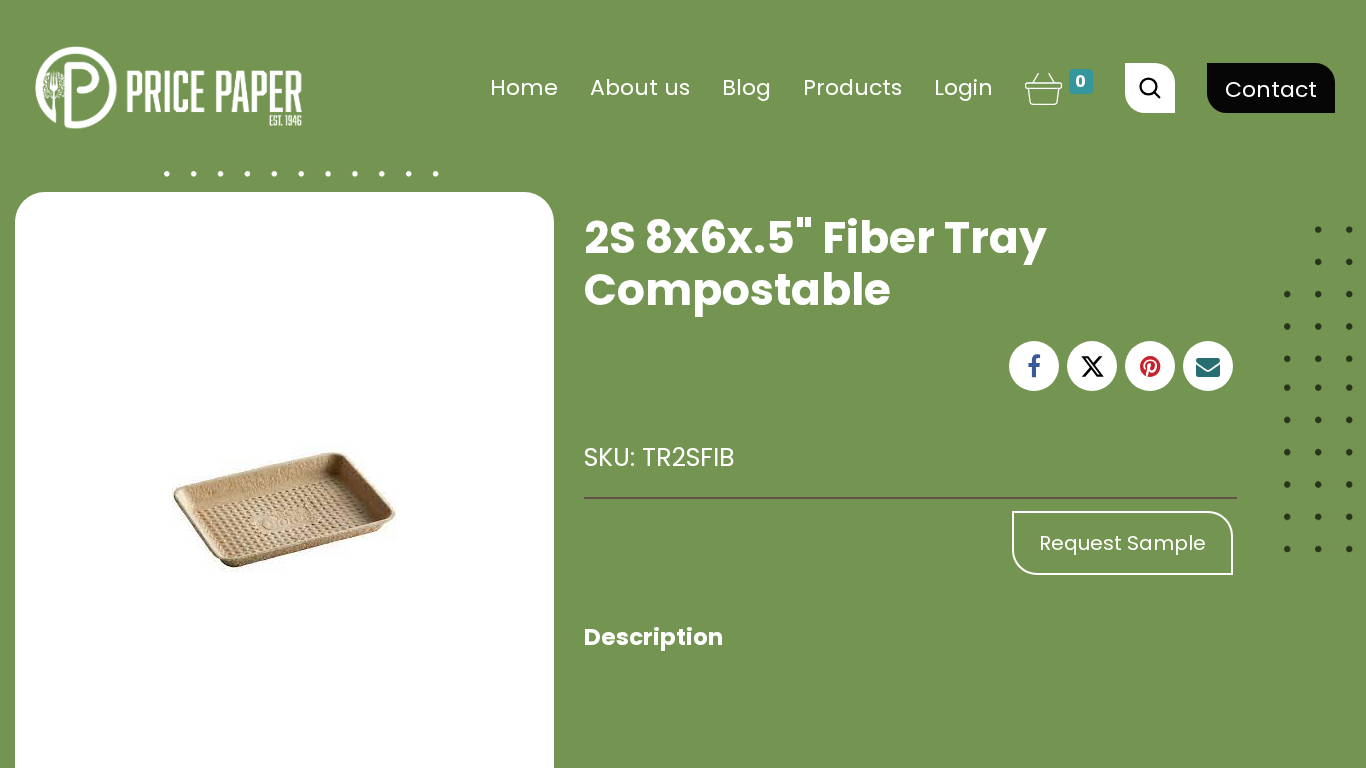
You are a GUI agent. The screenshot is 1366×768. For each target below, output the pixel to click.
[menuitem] (524, 87)
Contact (1271, 89)
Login (963, 87)
